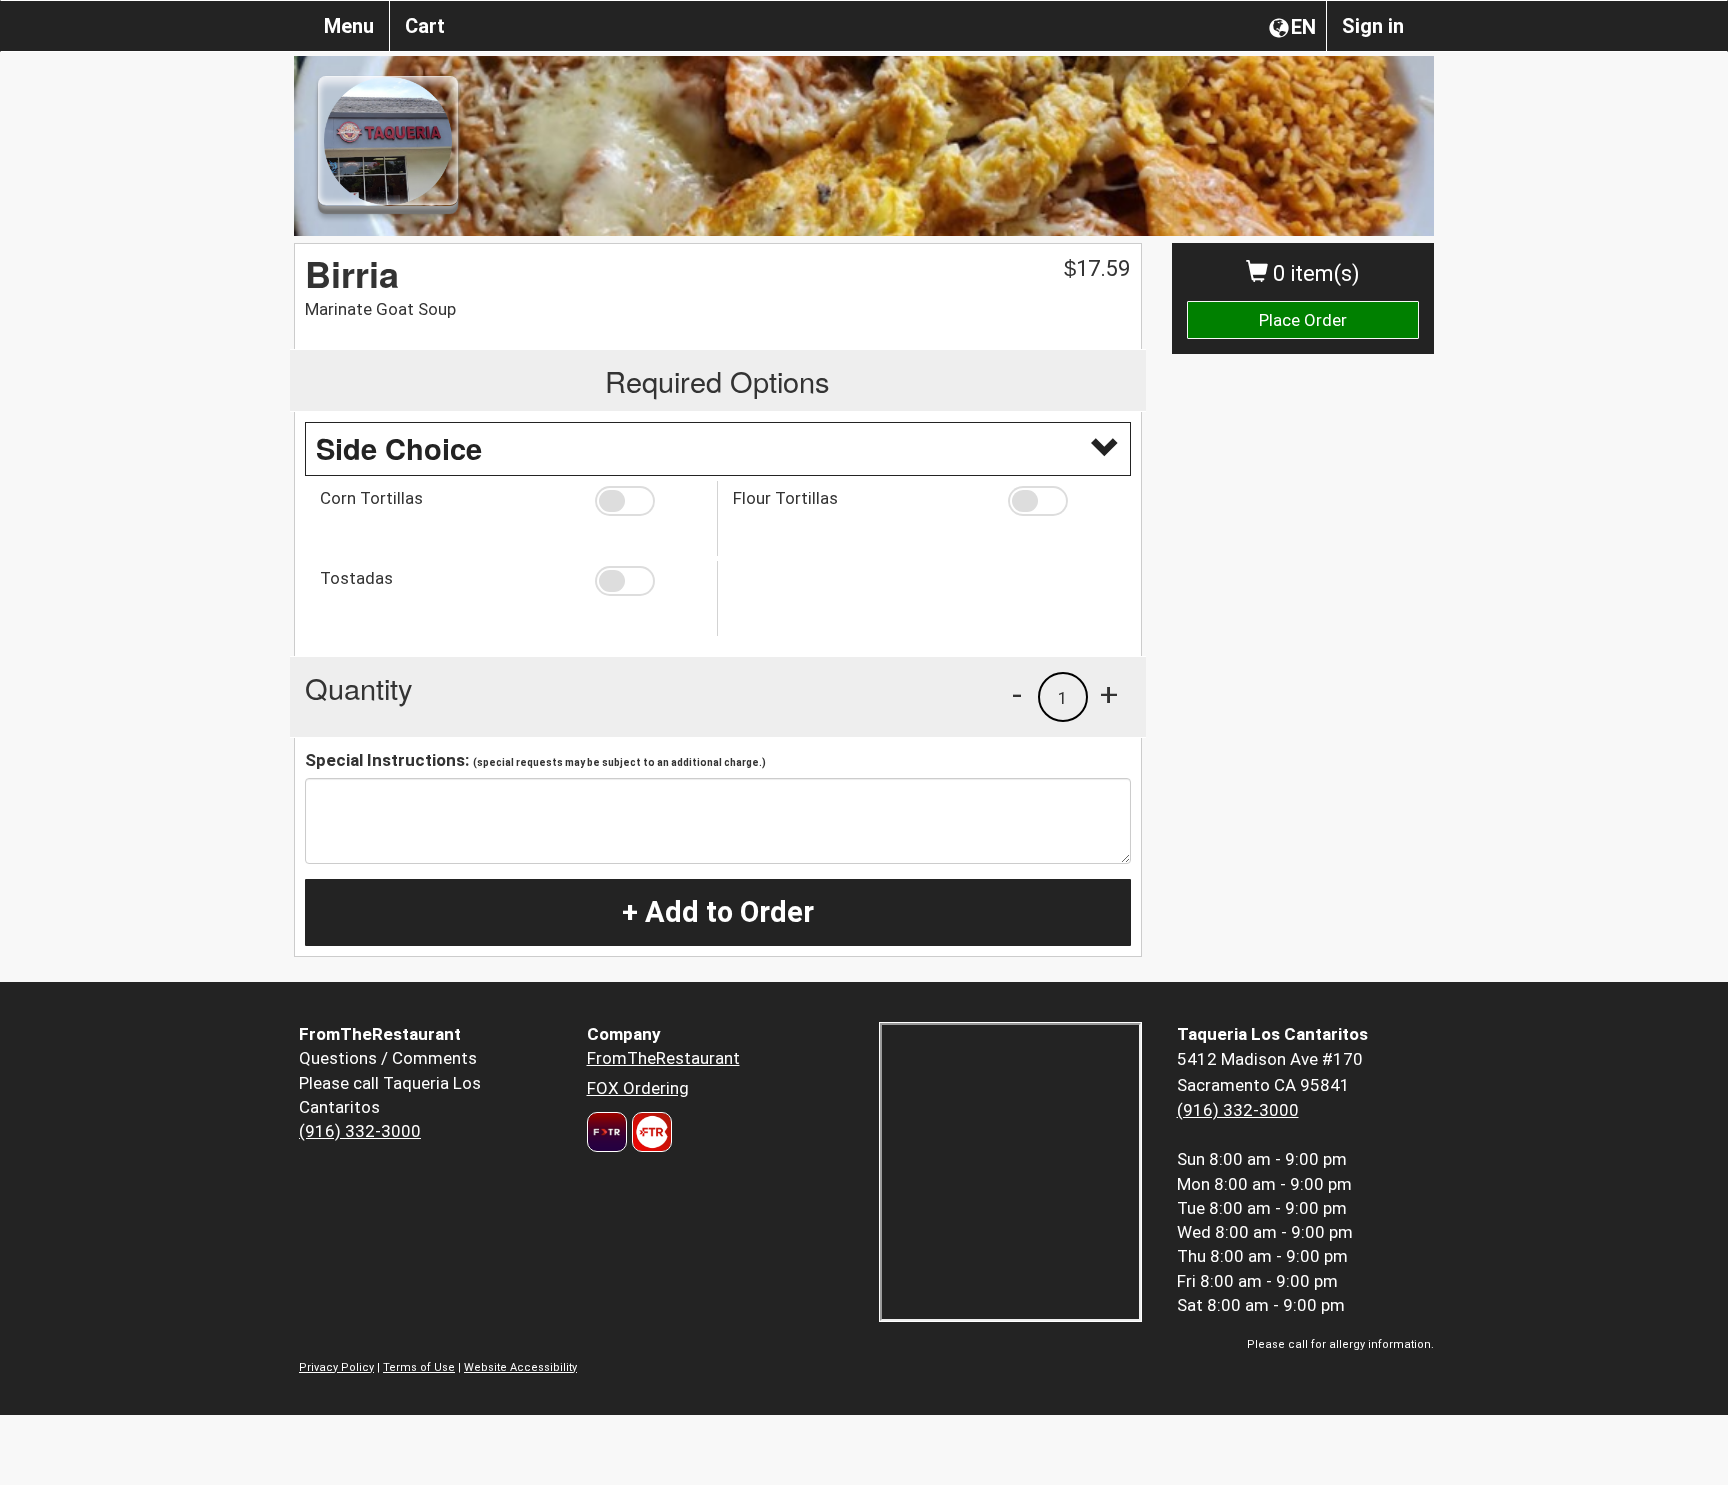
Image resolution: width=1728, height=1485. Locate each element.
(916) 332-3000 (360, 1131)
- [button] (1017, 694)
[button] (648, 501)
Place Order (1303, 320)
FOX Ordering (638, 1088)
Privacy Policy (336, 1367)
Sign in (1373, 26)
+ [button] (1109, 694)
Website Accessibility (520, 1367)
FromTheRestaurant (663, 1058)
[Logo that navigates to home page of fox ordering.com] (649, 1132)
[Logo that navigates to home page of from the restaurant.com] (607, 1132)
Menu (349, 26)
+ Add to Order (718, 912)
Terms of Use (419, 1367)
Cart (425, 26)
